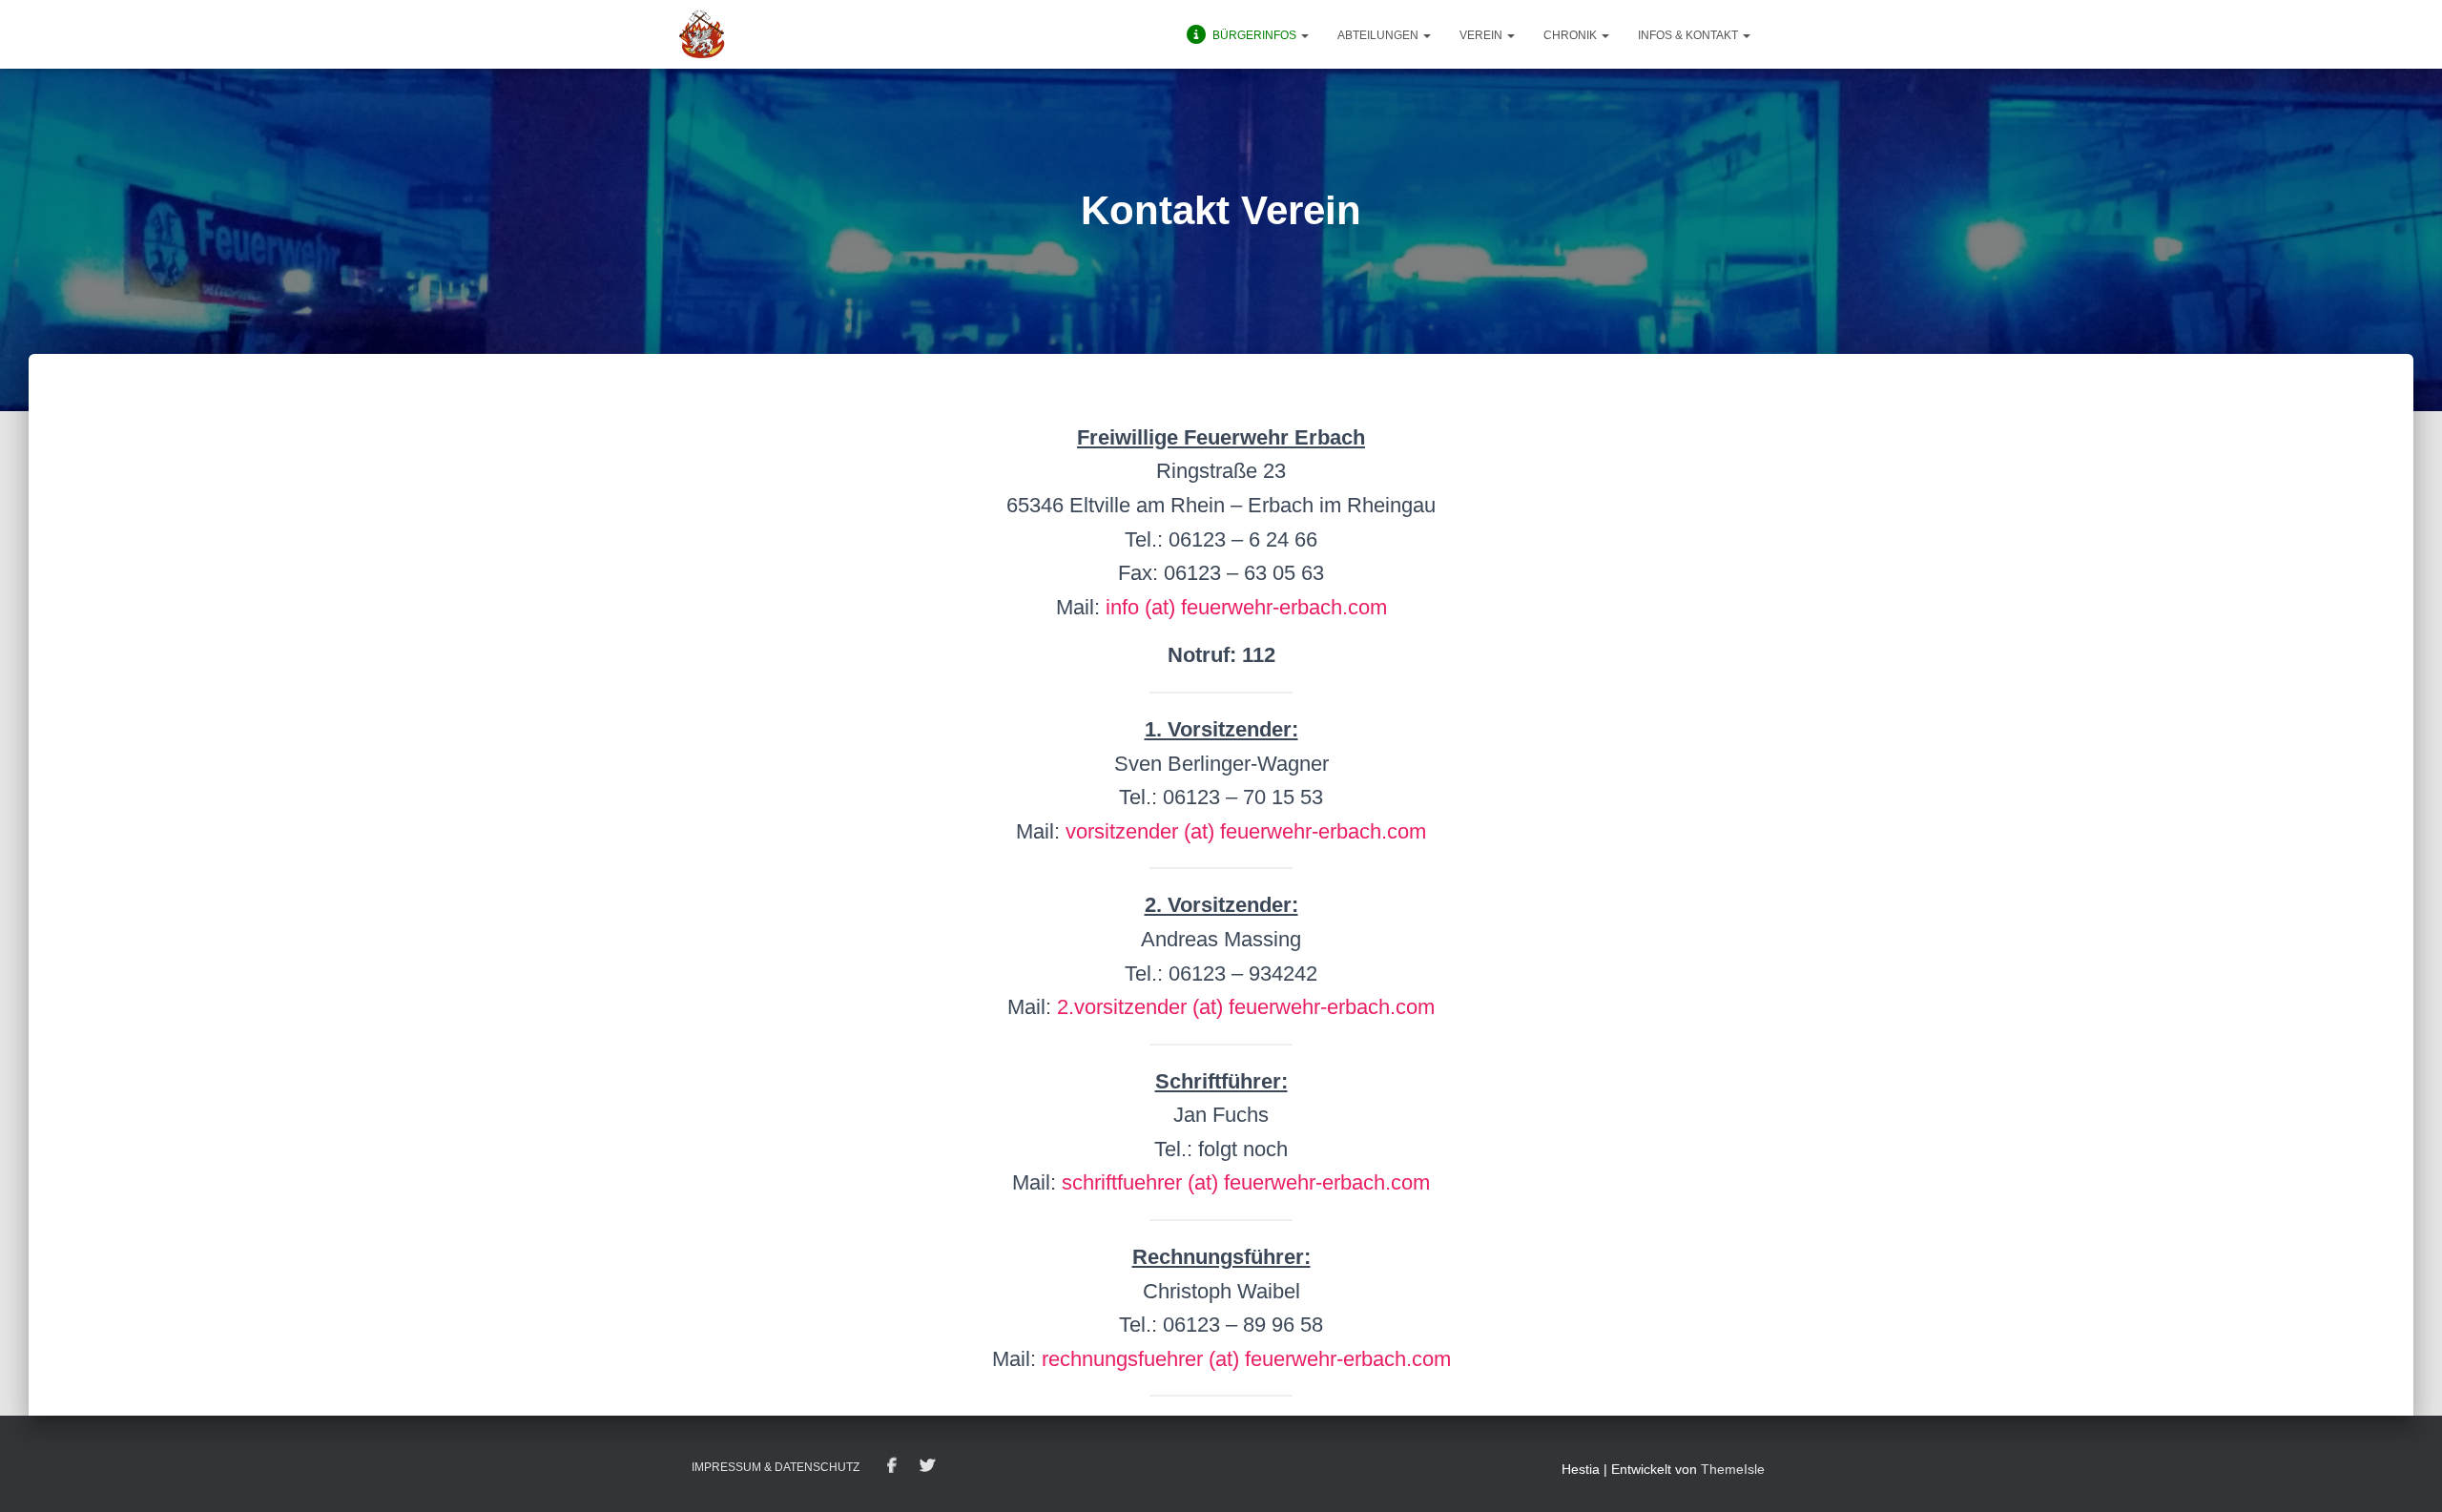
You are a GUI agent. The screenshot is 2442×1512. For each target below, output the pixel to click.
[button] (1304, 35)
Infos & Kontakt (1689, 35)
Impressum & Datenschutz (776, 1467)
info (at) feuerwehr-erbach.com (1246, 607)
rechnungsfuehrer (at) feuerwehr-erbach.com (1246, 1359)
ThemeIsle (1733, 1469)
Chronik (1572, 35)
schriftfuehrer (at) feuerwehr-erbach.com (1246, 1182)
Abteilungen (1379, 35)
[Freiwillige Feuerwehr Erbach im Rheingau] (702, 34)
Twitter (927, 1466)
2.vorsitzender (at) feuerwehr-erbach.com (1246, 1007)
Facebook (892, 1466)
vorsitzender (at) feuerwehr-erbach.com (1246, 831)
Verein (1482, 35)
